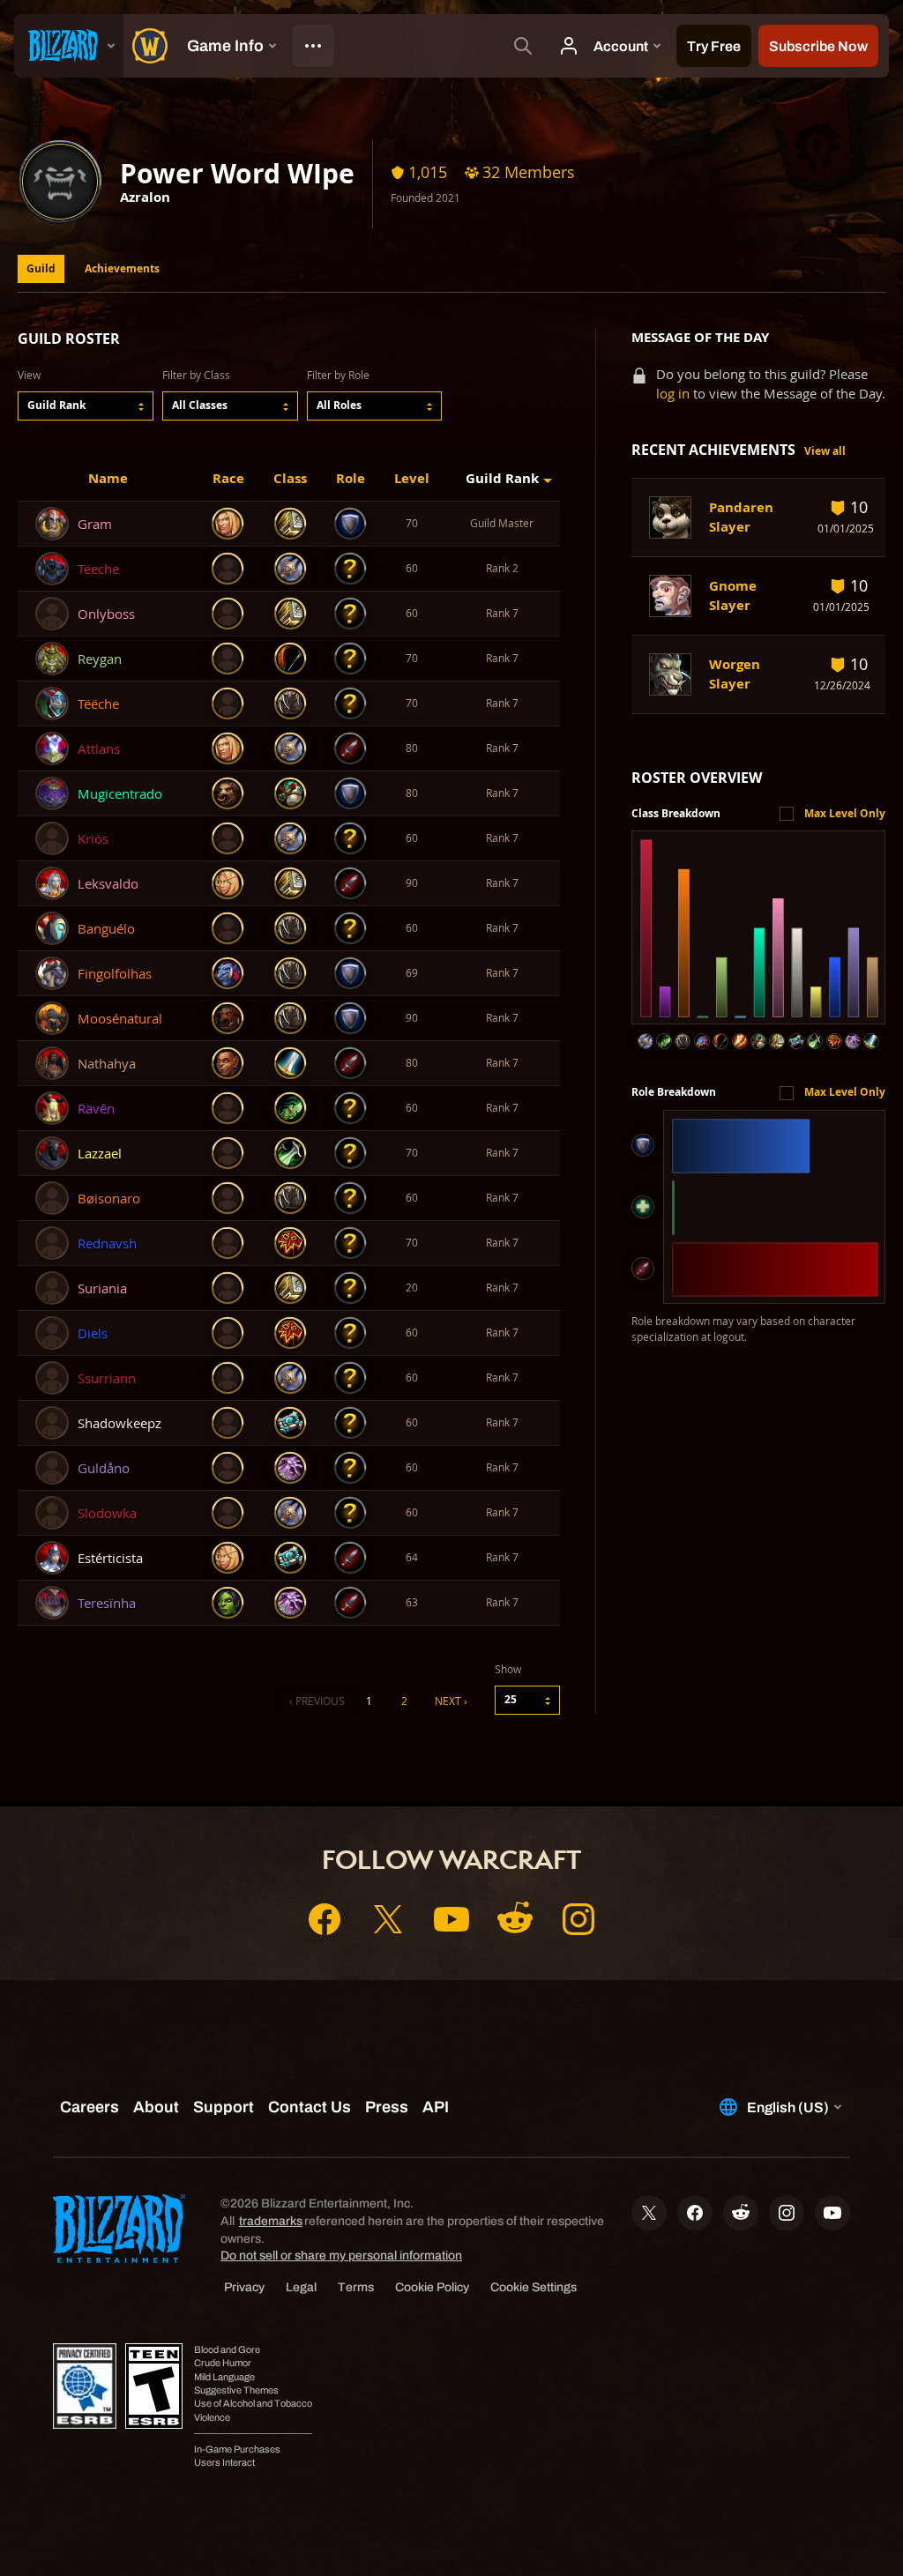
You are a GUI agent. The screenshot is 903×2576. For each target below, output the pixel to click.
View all (825, 451)
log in (673, 394)
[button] (86, 406)
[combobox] (86, 406)
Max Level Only (845, 813)
